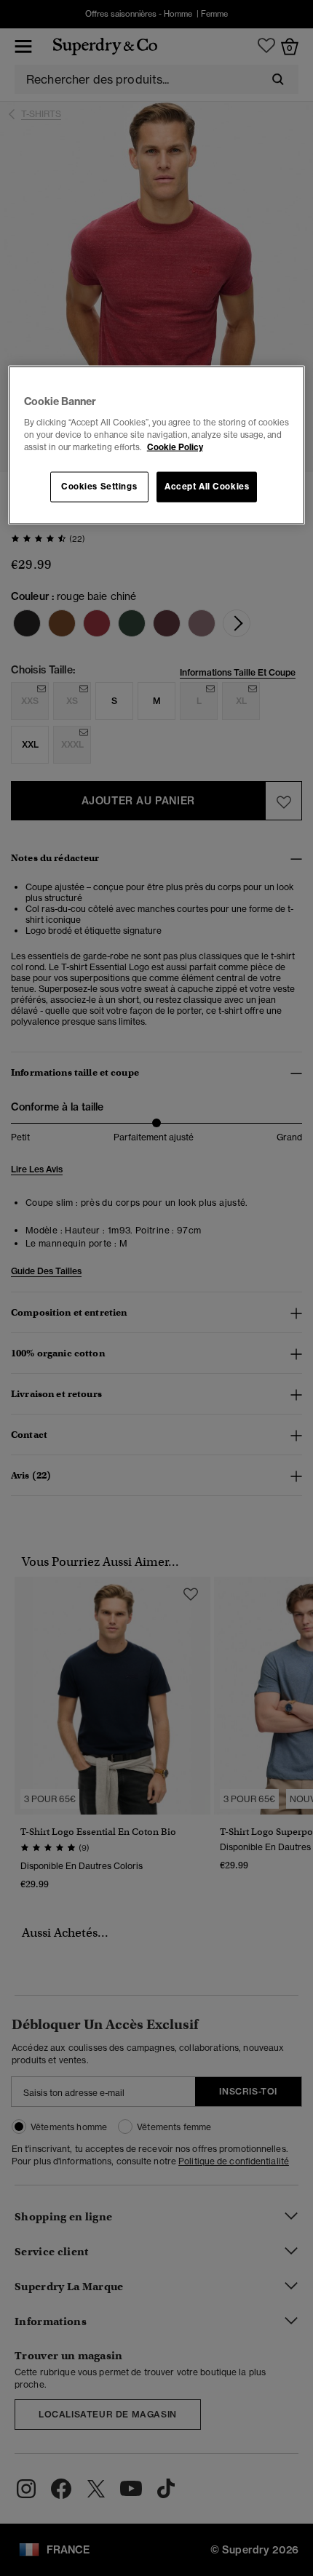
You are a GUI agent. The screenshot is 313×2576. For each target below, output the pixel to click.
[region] (157, 445)
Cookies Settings (99, 487)
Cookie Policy (175, 447)
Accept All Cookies (207, 487)
